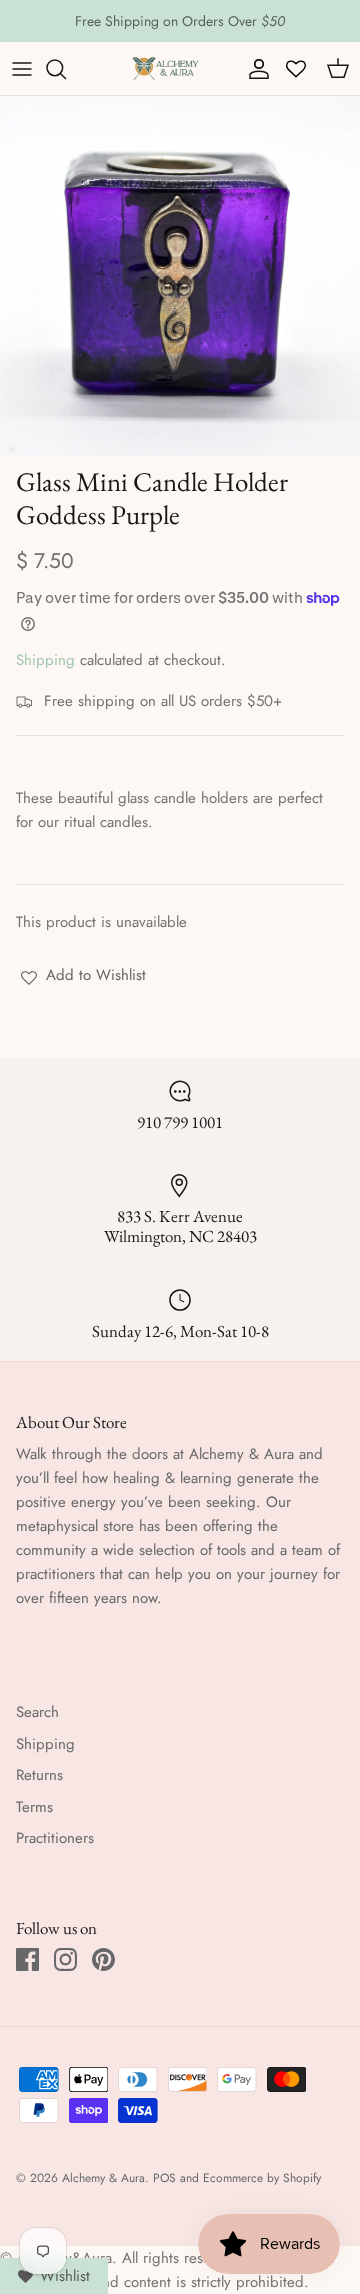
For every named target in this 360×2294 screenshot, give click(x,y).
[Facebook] (27, 1959)
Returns (39, 1775)
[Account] (254, 69)
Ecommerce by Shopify (262, 2178)
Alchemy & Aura (103, 2178)
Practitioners (55, 1838)
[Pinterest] (103, 1959)
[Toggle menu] (22, 69)
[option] (180, 276)
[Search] (66, 69)
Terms (34, 1807)
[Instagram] (65, 1959)
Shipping (45, 660)
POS (164, 2178)
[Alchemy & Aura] (165, 68)
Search (37, 1712)
